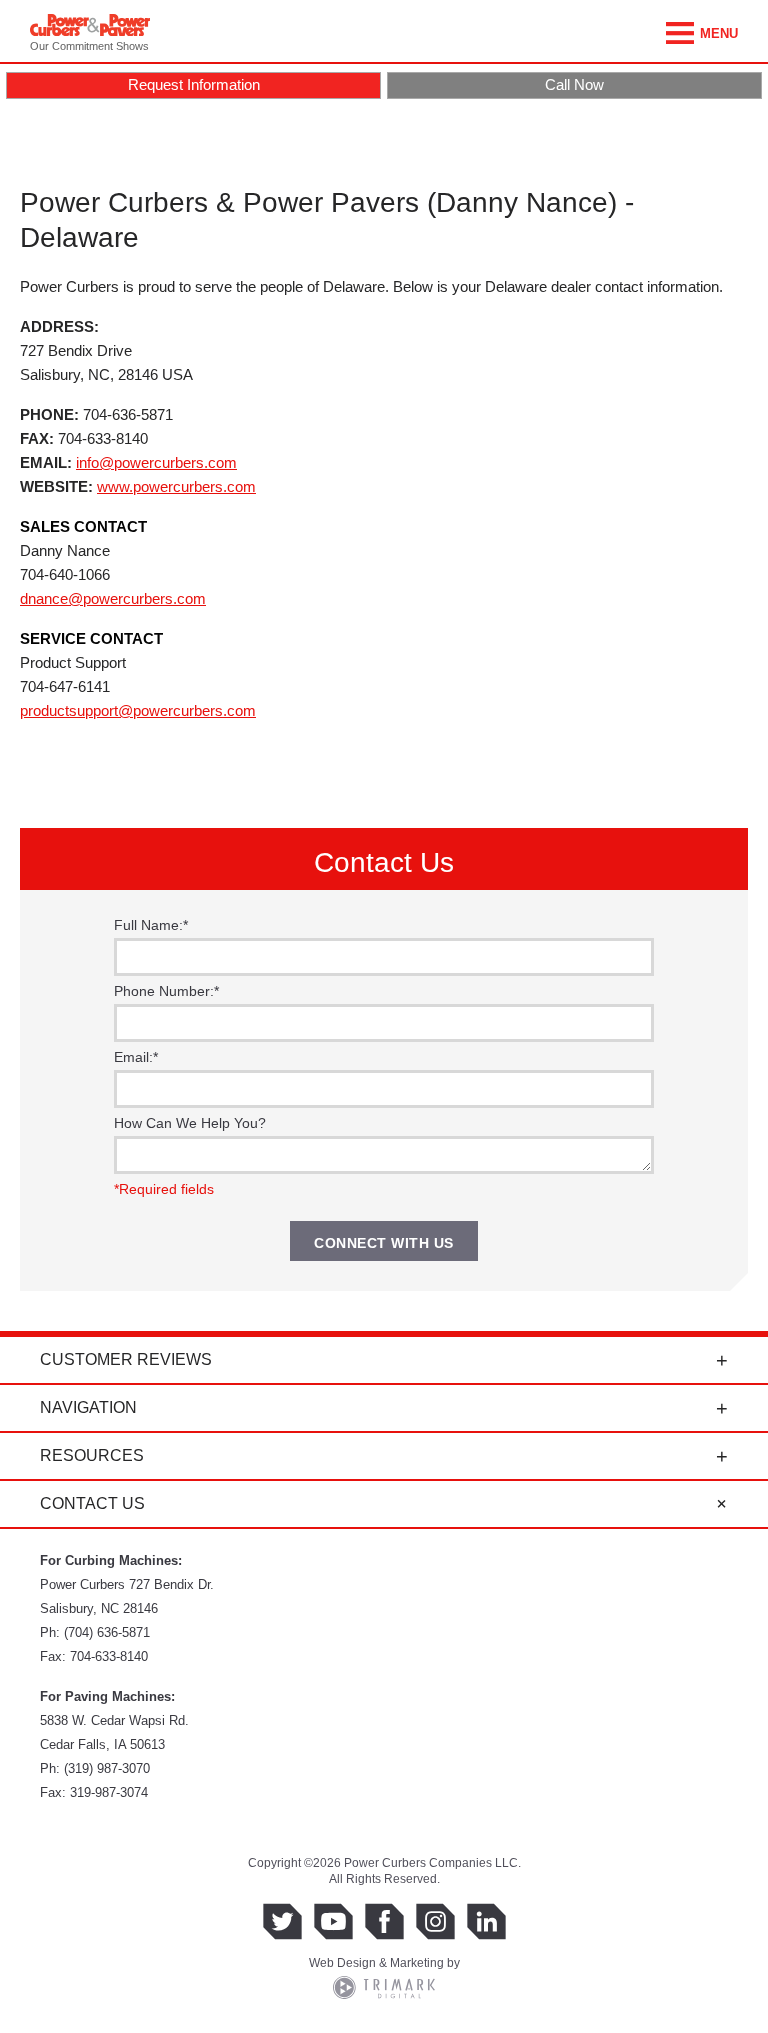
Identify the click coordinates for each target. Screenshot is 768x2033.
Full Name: (151, 925)
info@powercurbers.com (156, 462)
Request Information (194, 84)
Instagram (435, 1921)
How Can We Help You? (190, 1123)
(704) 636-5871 (107, 1632)
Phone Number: (166, 991)
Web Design (342, 1963)
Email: (136, 1057)
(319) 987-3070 (107, 1768)
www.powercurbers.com (176, 486)
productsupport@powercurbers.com (138, 710)
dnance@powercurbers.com (113, 598)
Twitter (282, 1921)
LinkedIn (486, 1921)
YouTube (333, 1921)
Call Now (574, 84)
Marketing (417, 1963)
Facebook (384, 1921)
